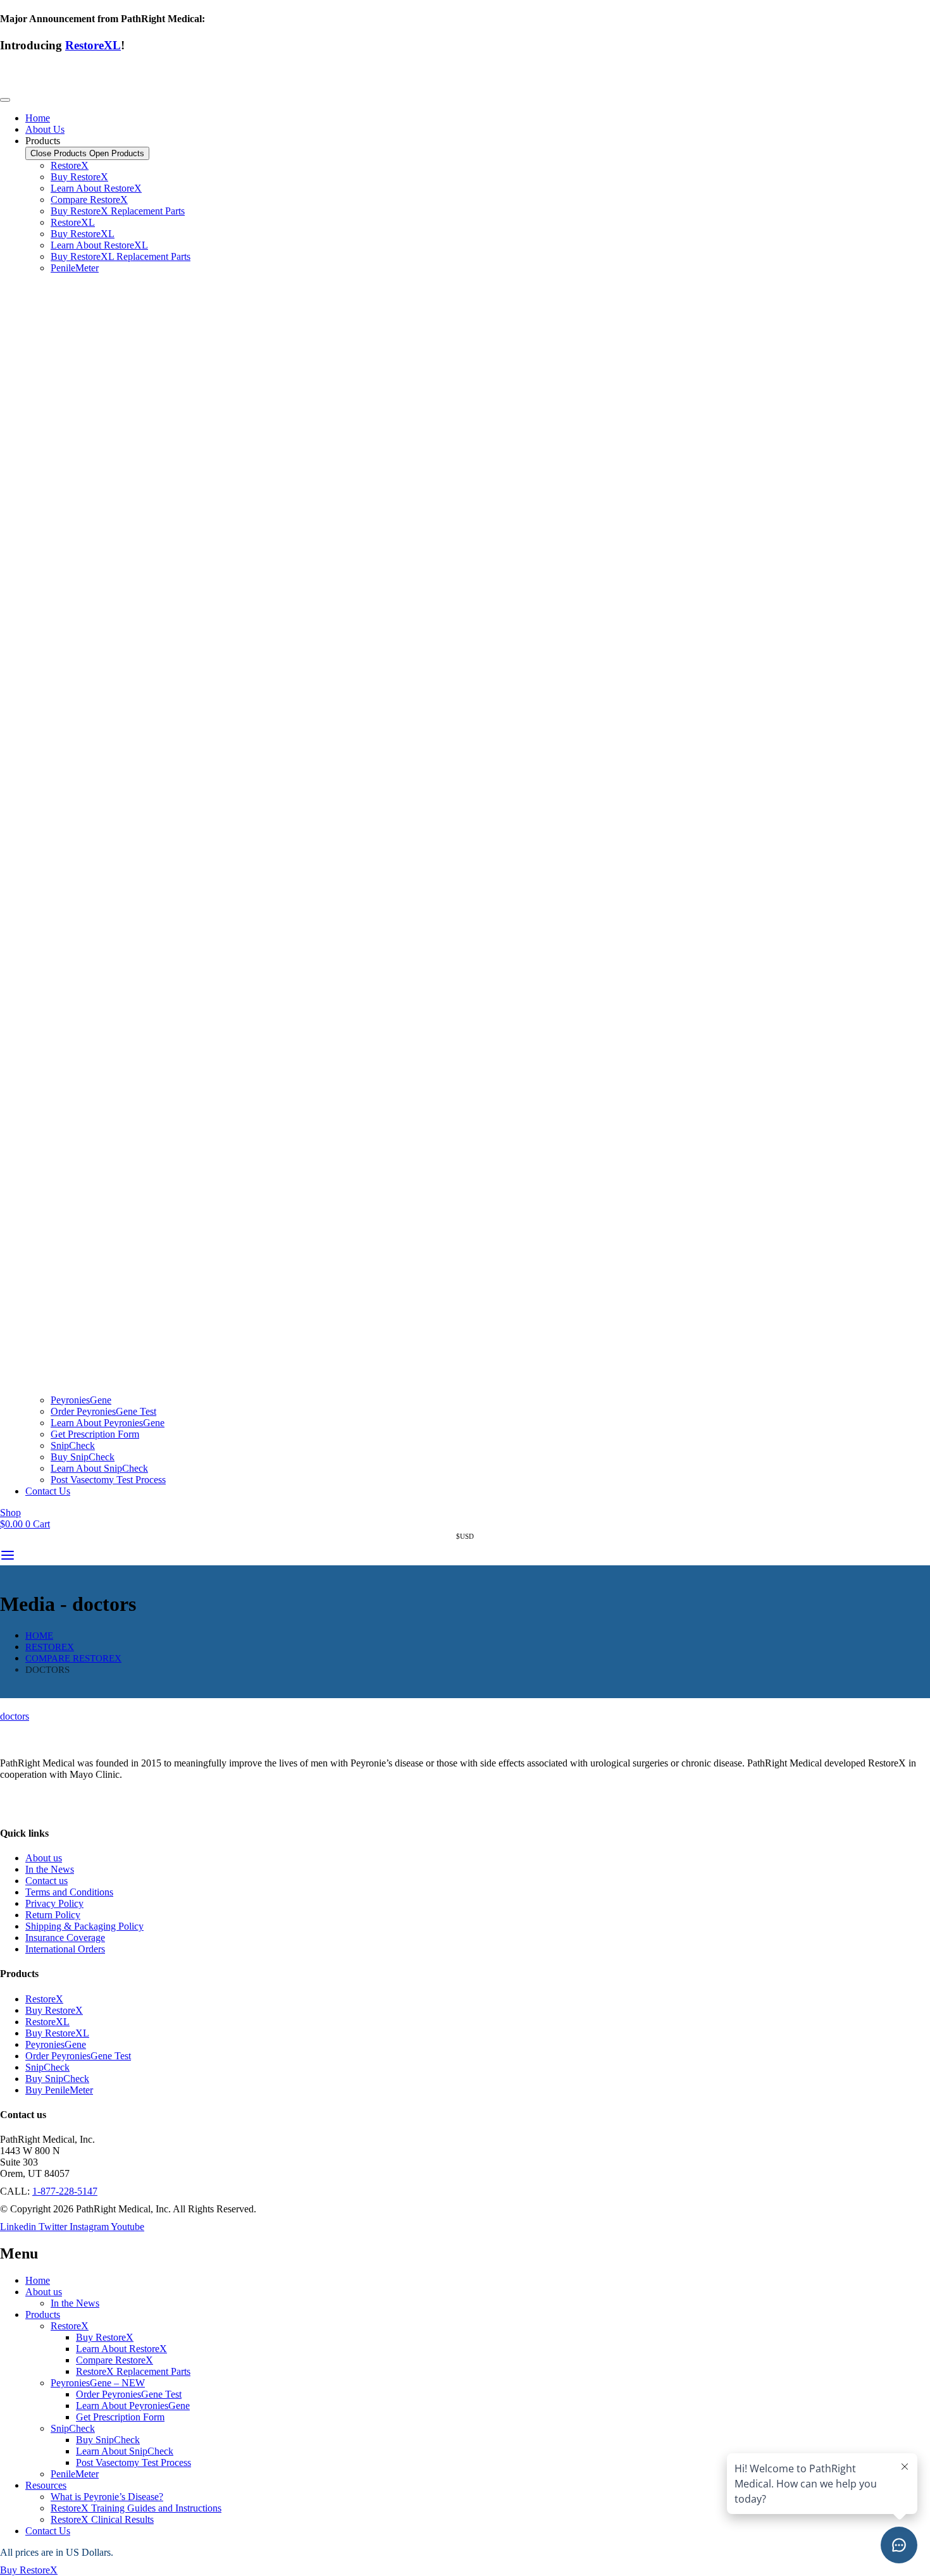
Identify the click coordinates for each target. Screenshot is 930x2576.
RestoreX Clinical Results (102, 2519)
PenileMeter (75, 2474)
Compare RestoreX (115, 2360)
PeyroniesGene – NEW (98, 2383)
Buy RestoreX (105, 2337)
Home (38, 2280)
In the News (75, 2303)
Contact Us (48, 2531)
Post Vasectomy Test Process (133, 2462)
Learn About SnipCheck (125, 2451)
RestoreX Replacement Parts (133, 2371)
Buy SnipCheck (108, 2440)
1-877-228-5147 (65, 2191)
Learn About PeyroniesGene (133, 2406)
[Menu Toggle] (5, 100)
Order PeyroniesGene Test (129, 2394)
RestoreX (70, 2326)
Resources (46, 2485)
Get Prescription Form (120, 2417)
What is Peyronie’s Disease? (107, 2497)
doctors (15, 1716)
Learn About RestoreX (121, 2349)
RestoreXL (93, 45)
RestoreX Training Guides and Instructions (136, 2508)
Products (43, 2314)
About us (44, 2292)
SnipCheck (73, 2428)
